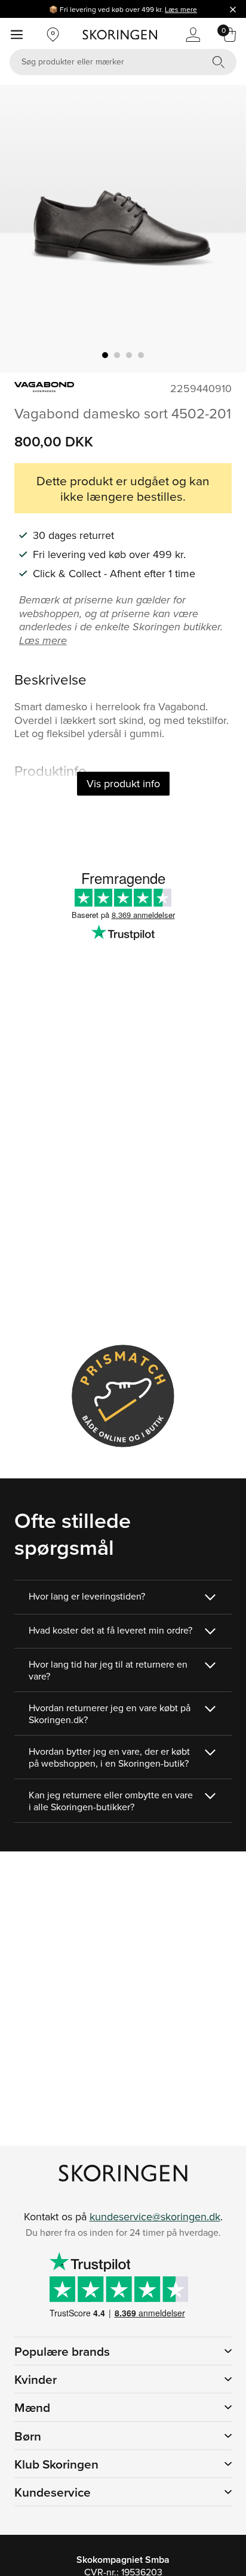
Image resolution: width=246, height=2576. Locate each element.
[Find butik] (53, 35)
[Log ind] (193, 35)
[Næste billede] (223, 229)
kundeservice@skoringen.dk (155, 2216)
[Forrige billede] (23, 229)
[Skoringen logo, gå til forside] (120, 35)
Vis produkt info (123, 783)
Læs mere (181, 9)
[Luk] (233, 9)
